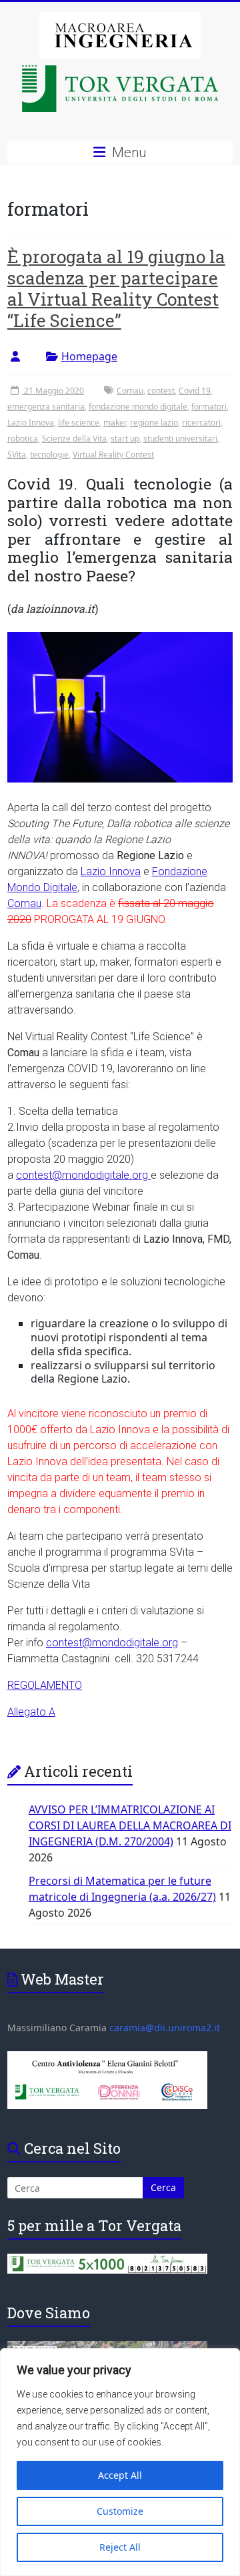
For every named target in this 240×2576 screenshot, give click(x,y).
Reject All (120, 2547)
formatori (209, 407)
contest (161, 391)
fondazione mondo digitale (138, 407)
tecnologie (49, 455)
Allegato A (31, 1712)
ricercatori (201, 423)
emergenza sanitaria (46, 407)
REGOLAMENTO (45, 1685)
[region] (120, 2462)
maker (115, 423)
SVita (17, 455)
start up (125, 439)
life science (79, 423)
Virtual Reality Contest (113, 455)
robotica (23, 439)
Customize (120, 2511)
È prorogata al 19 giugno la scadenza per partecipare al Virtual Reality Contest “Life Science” (116, 288)
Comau (130, 391)
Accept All (120, 2475)
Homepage (89, 356)
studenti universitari (180, 439)
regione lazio (154, 423)
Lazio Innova (31, 423)
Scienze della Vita (74, 439)
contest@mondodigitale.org (83, 1175)
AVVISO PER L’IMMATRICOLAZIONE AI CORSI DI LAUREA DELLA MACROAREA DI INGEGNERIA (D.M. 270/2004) (130, 1825)
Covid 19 (195, 391)
